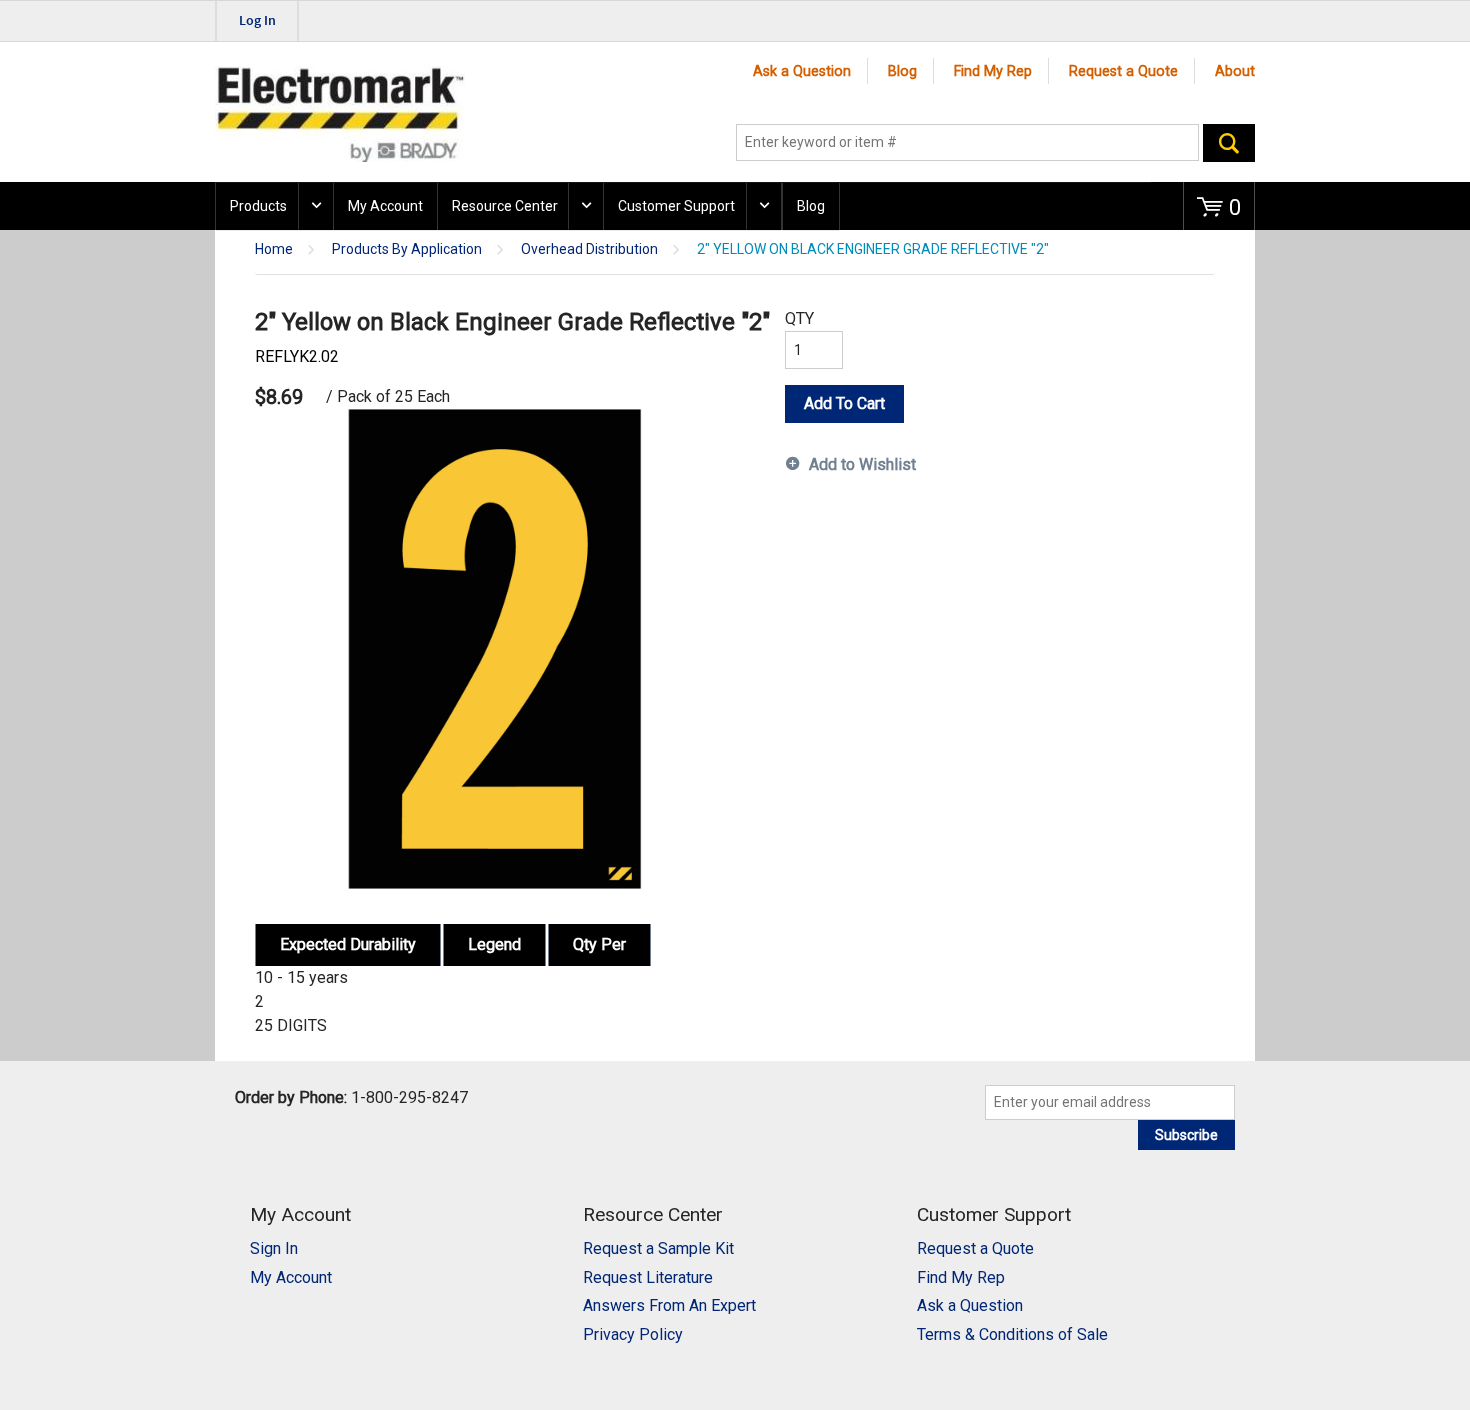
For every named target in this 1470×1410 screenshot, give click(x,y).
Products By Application (407, 249)
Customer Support (676, 206)
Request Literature (648, 1277)
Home (274, 249)
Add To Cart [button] (844, 403)
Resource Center (505, 206)
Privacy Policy (633, 1334)
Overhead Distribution (589, 249)
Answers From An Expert (669, 1305)
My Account (385, 206)
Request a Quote (1123, 71)
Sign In (274, 1248)
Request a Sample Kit (658, 1248)
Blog (902, 71)
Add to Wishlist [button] (862, 464)
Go (1229, 143)
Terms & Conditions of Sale (1012, 1334)
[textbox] (967, 143)
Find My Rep (993, 71)
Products (258, 206)
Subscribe (1186, 1135)
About (1235, 71)
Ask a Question (802, 71)
